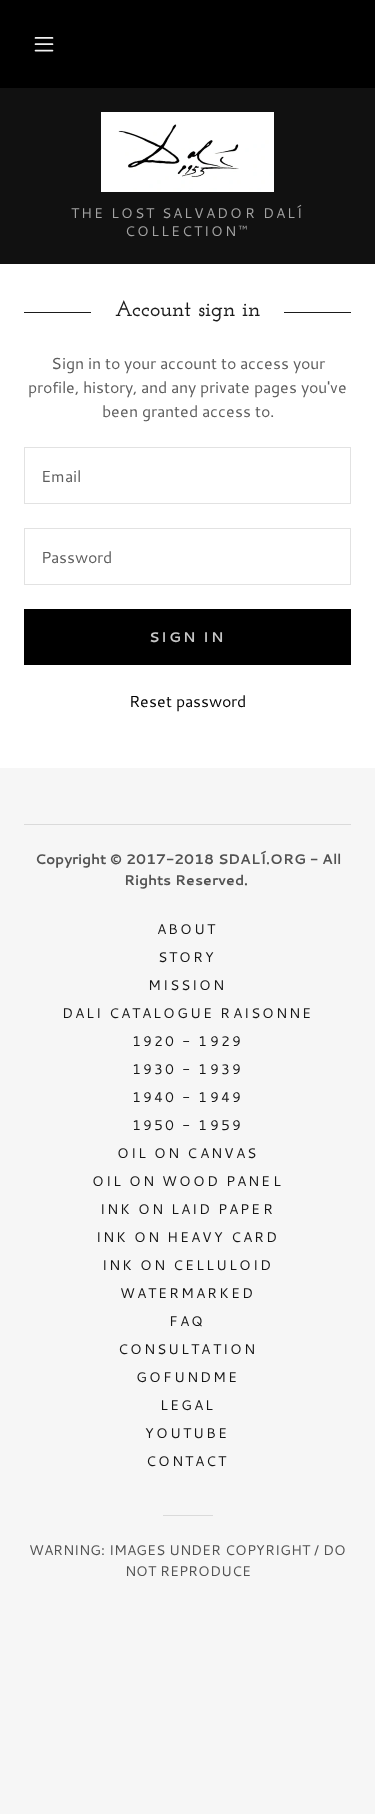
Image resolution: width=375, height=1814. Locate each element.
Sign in (187, 637)
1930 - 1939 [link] (187, 1069)
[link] (187, 154)
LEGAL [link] (187, 1405)
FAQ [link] (187, 1321)
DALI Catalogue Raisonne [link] (187, 1013)
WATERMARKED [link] (187, 1293)
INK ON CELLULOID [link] (187, 1265)
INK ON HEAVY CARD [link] (187, 1237)
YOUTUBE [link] (187, 1433)
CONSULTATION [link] (187, 1349)
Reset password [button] (187, 700)
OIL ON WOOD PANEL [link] (187, 1181)
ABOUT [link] (187, 929)
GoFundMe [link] (187, 1377)
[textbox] (187, 475)
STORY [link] (187, 957)
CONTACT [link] (187, 1461)
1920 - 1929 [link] (187, 1041)
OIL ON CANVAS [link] (187, 1153)
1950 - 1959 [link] (187, 1125)
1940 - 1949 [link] (187, 1097)
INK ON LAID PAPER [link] (187, 1209)
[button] (44, 44)
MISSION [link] (187, 985)
